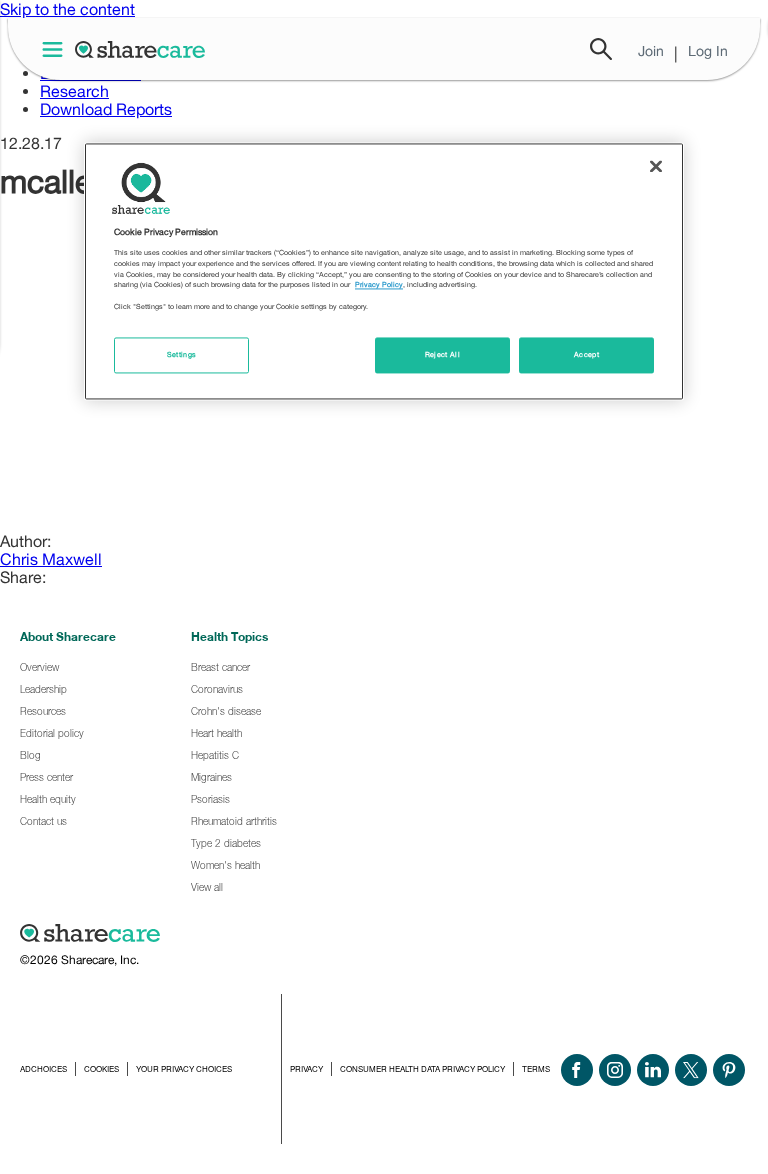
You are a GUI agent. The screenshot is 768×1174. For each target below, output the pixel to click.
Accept (586, 355)
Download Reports (106, 109)
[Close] (656, 167)
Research (74, 91)
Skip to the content (67, 9)
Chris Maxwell (51, 559)
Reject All (443, 355)
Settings (182, 355)
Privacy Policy (379, 285)
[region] (384, 272)
